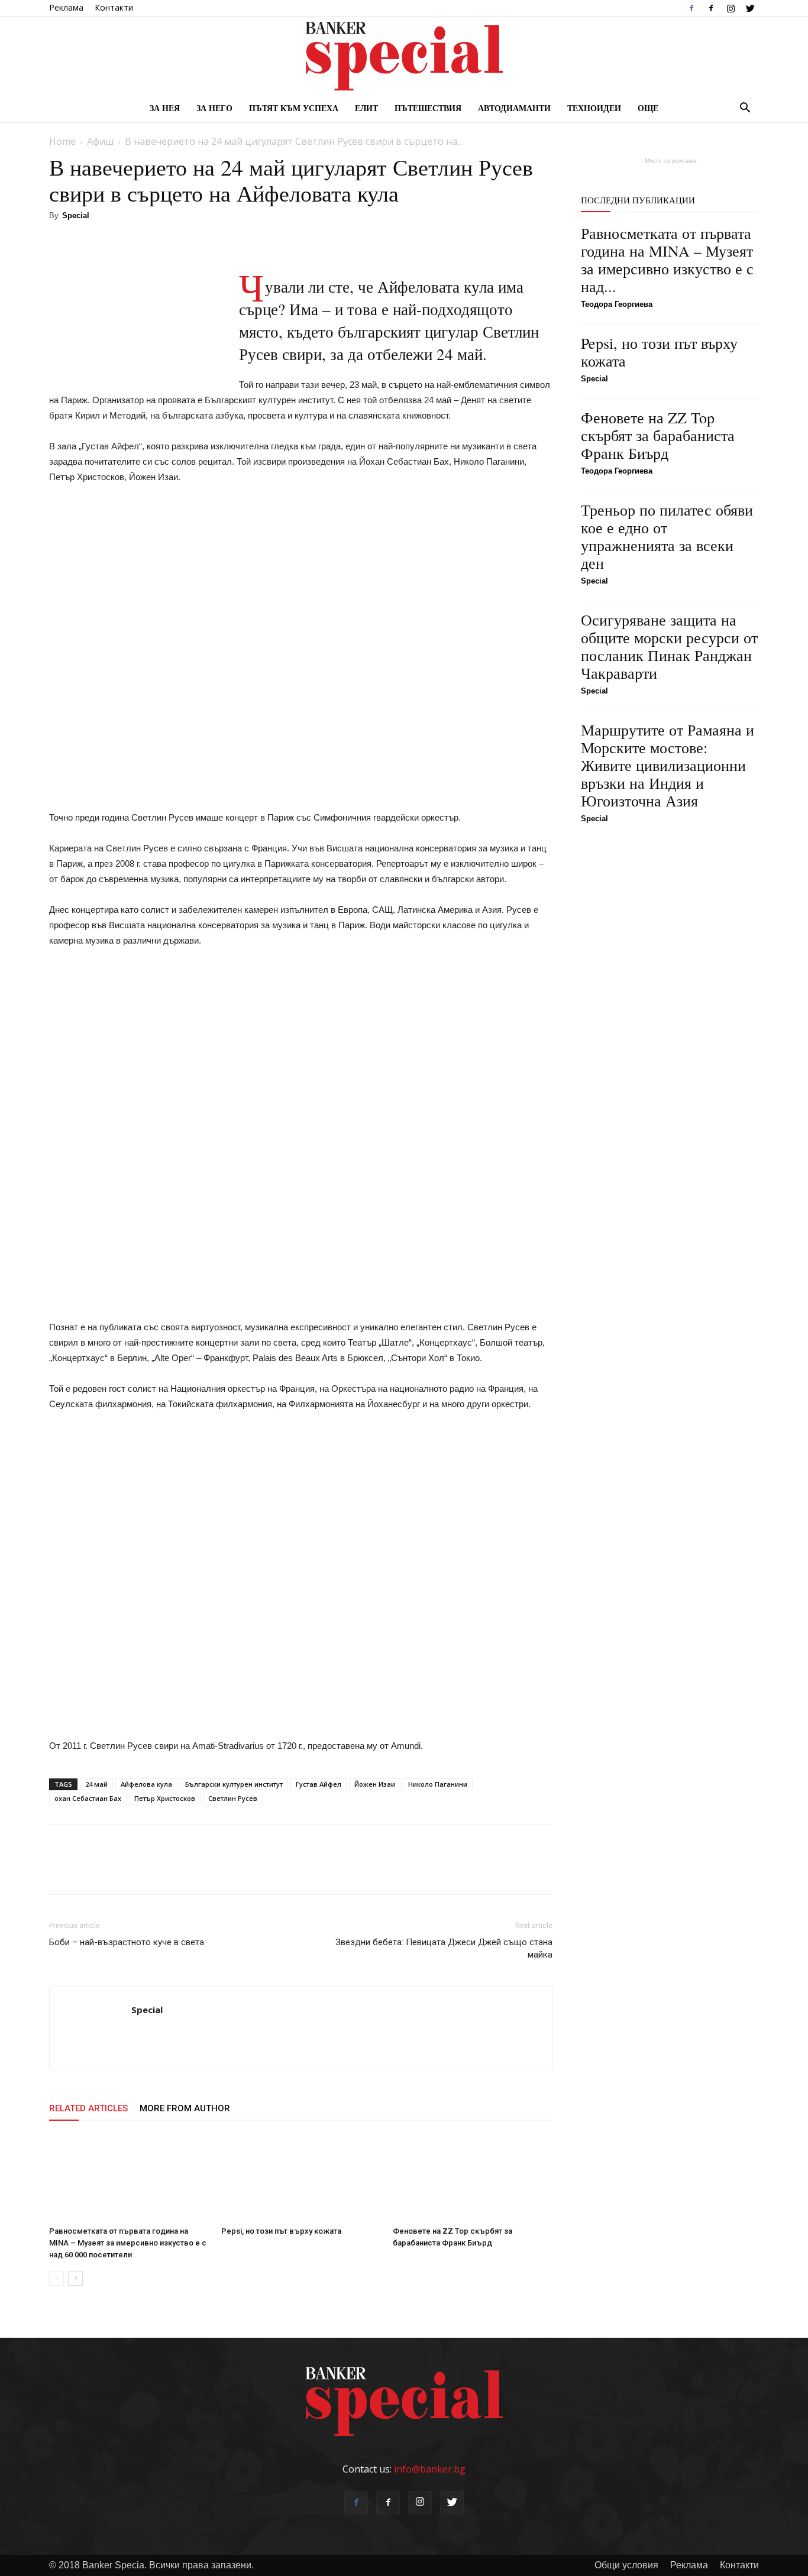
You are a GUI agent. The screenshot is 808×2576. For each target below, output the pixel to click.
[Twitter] (750, 8)
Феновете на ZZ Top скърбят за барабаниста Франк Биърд (658, 435)
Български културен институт (234, 1784)
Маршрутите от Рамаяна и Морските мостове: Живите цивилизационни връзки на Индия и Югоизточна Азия (668, 765)
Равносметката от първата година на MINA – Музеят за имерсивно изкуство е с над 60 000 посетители (128, 2243)
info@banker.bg (430, 2469)
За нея (165, 108)
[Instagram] (731, 8)
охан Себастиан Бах (88, 1798)
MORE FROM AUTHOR (185, 2108)
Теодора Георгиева (617, 304)
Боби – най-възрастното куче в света (127, 1942)
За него (214, 108)
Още (648, 108)
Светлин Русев (233, 1798)
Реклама (66, 7)
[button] (745, 109)
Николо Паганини (438, 1784)
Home (62, 141)
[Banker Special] (404, 56)
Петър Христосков (165, 1798)
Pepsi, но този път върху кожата (281, 2231)
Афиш (100, 141)
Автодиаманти (514, 108)
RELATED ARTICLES (88, 2108)
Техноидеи (594, 108)
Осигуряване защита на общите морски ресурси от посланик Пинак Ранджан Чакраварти (669, 646)
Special (76, 216)
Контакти (114, 7)
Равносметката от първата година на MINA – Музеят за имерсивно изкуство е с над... (667, 260)
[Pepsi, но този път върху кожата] (301, 2177)
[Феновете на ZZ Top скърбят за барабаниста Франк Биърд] (473, 2177)
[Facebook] (691, 8)
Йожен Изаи (375, 1784)
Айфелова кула (146, 1784)
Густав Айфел (319, 1784)
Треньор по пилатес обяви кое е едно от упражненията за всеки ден (667, 536)
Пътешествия (428, 108)
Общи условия (626, 2565)
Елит (366, 108)
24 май (96, 1784)
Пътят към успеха (294, 108)
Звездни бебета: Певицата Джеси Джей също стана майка (444, 1948)
